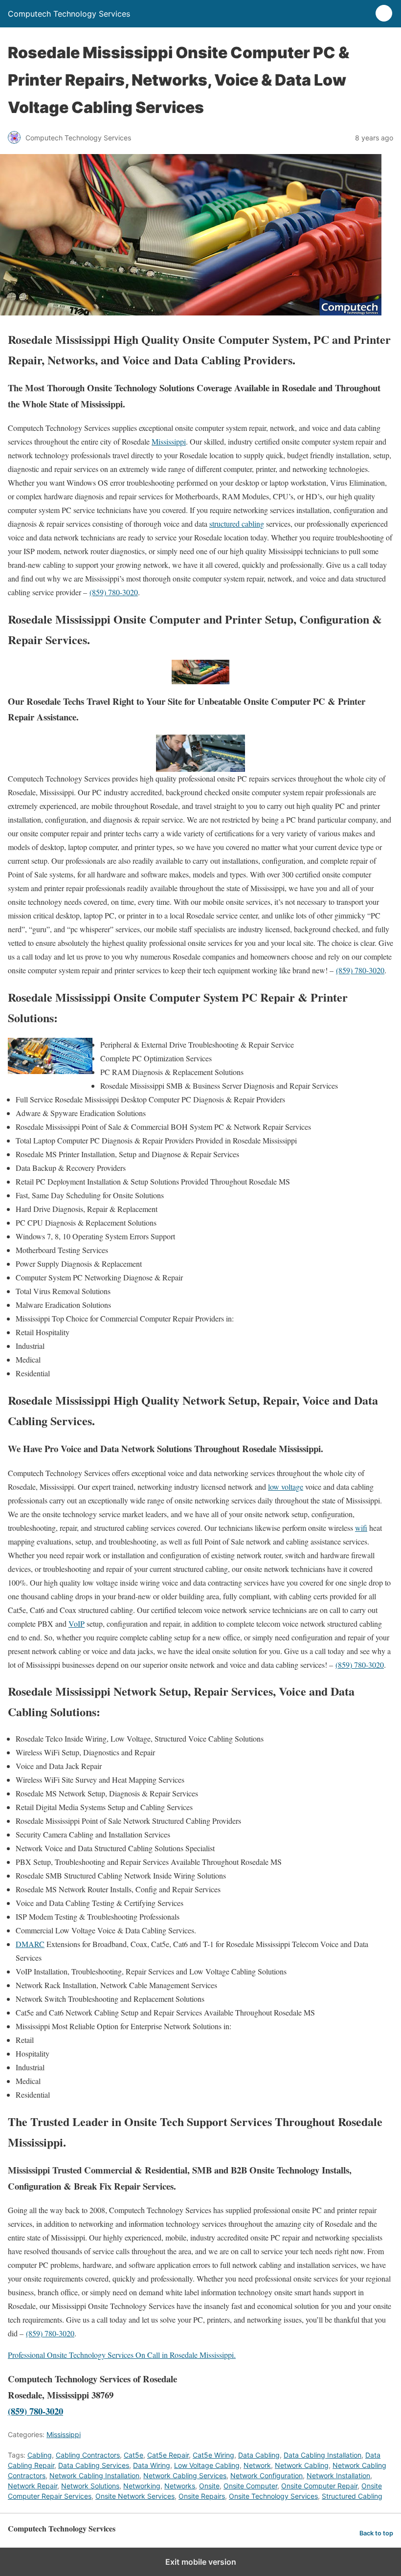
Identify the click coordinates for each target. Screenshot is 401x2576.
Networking (142, 2486)
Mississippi (169, 441)
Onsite (209, 2486)
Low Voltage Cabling (207, 2465)
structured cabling (237, 524)
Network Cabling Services (185, 2475)
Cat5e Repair (168, 2455)
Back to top (376, 2533)
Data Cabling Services (94, 2465)
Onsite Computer (250, 2486)
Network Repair (33, 2486)
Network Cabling (302, 2465)
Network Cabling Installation (94, 2475)
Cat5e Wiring (213, 2455)
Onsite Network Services (135, 2496)
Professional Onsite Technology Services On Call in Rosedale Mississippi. (122, 2355)
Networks (180, 2486)
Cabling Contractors (88, 2455)
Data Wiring (152, 2465)
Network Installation (338, 2475)
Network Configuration (267, 2475)
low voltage (286, 1487)
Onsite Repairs (202, 2496)
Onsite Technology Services (273, 2496)
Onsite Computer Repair (319, 2486)
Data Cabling (259, 2455)
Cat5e (134, 2455)
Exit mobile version (201, 2562)
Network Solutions (90, 2486)
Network (257, 2465)
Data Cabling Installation (323, 2455)
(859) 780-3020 (114, 592)
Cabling (40, 2455)
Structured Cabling (352, 2496)
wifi (361, 1528)
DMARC (30, 1944)
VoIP (77, 1624)
